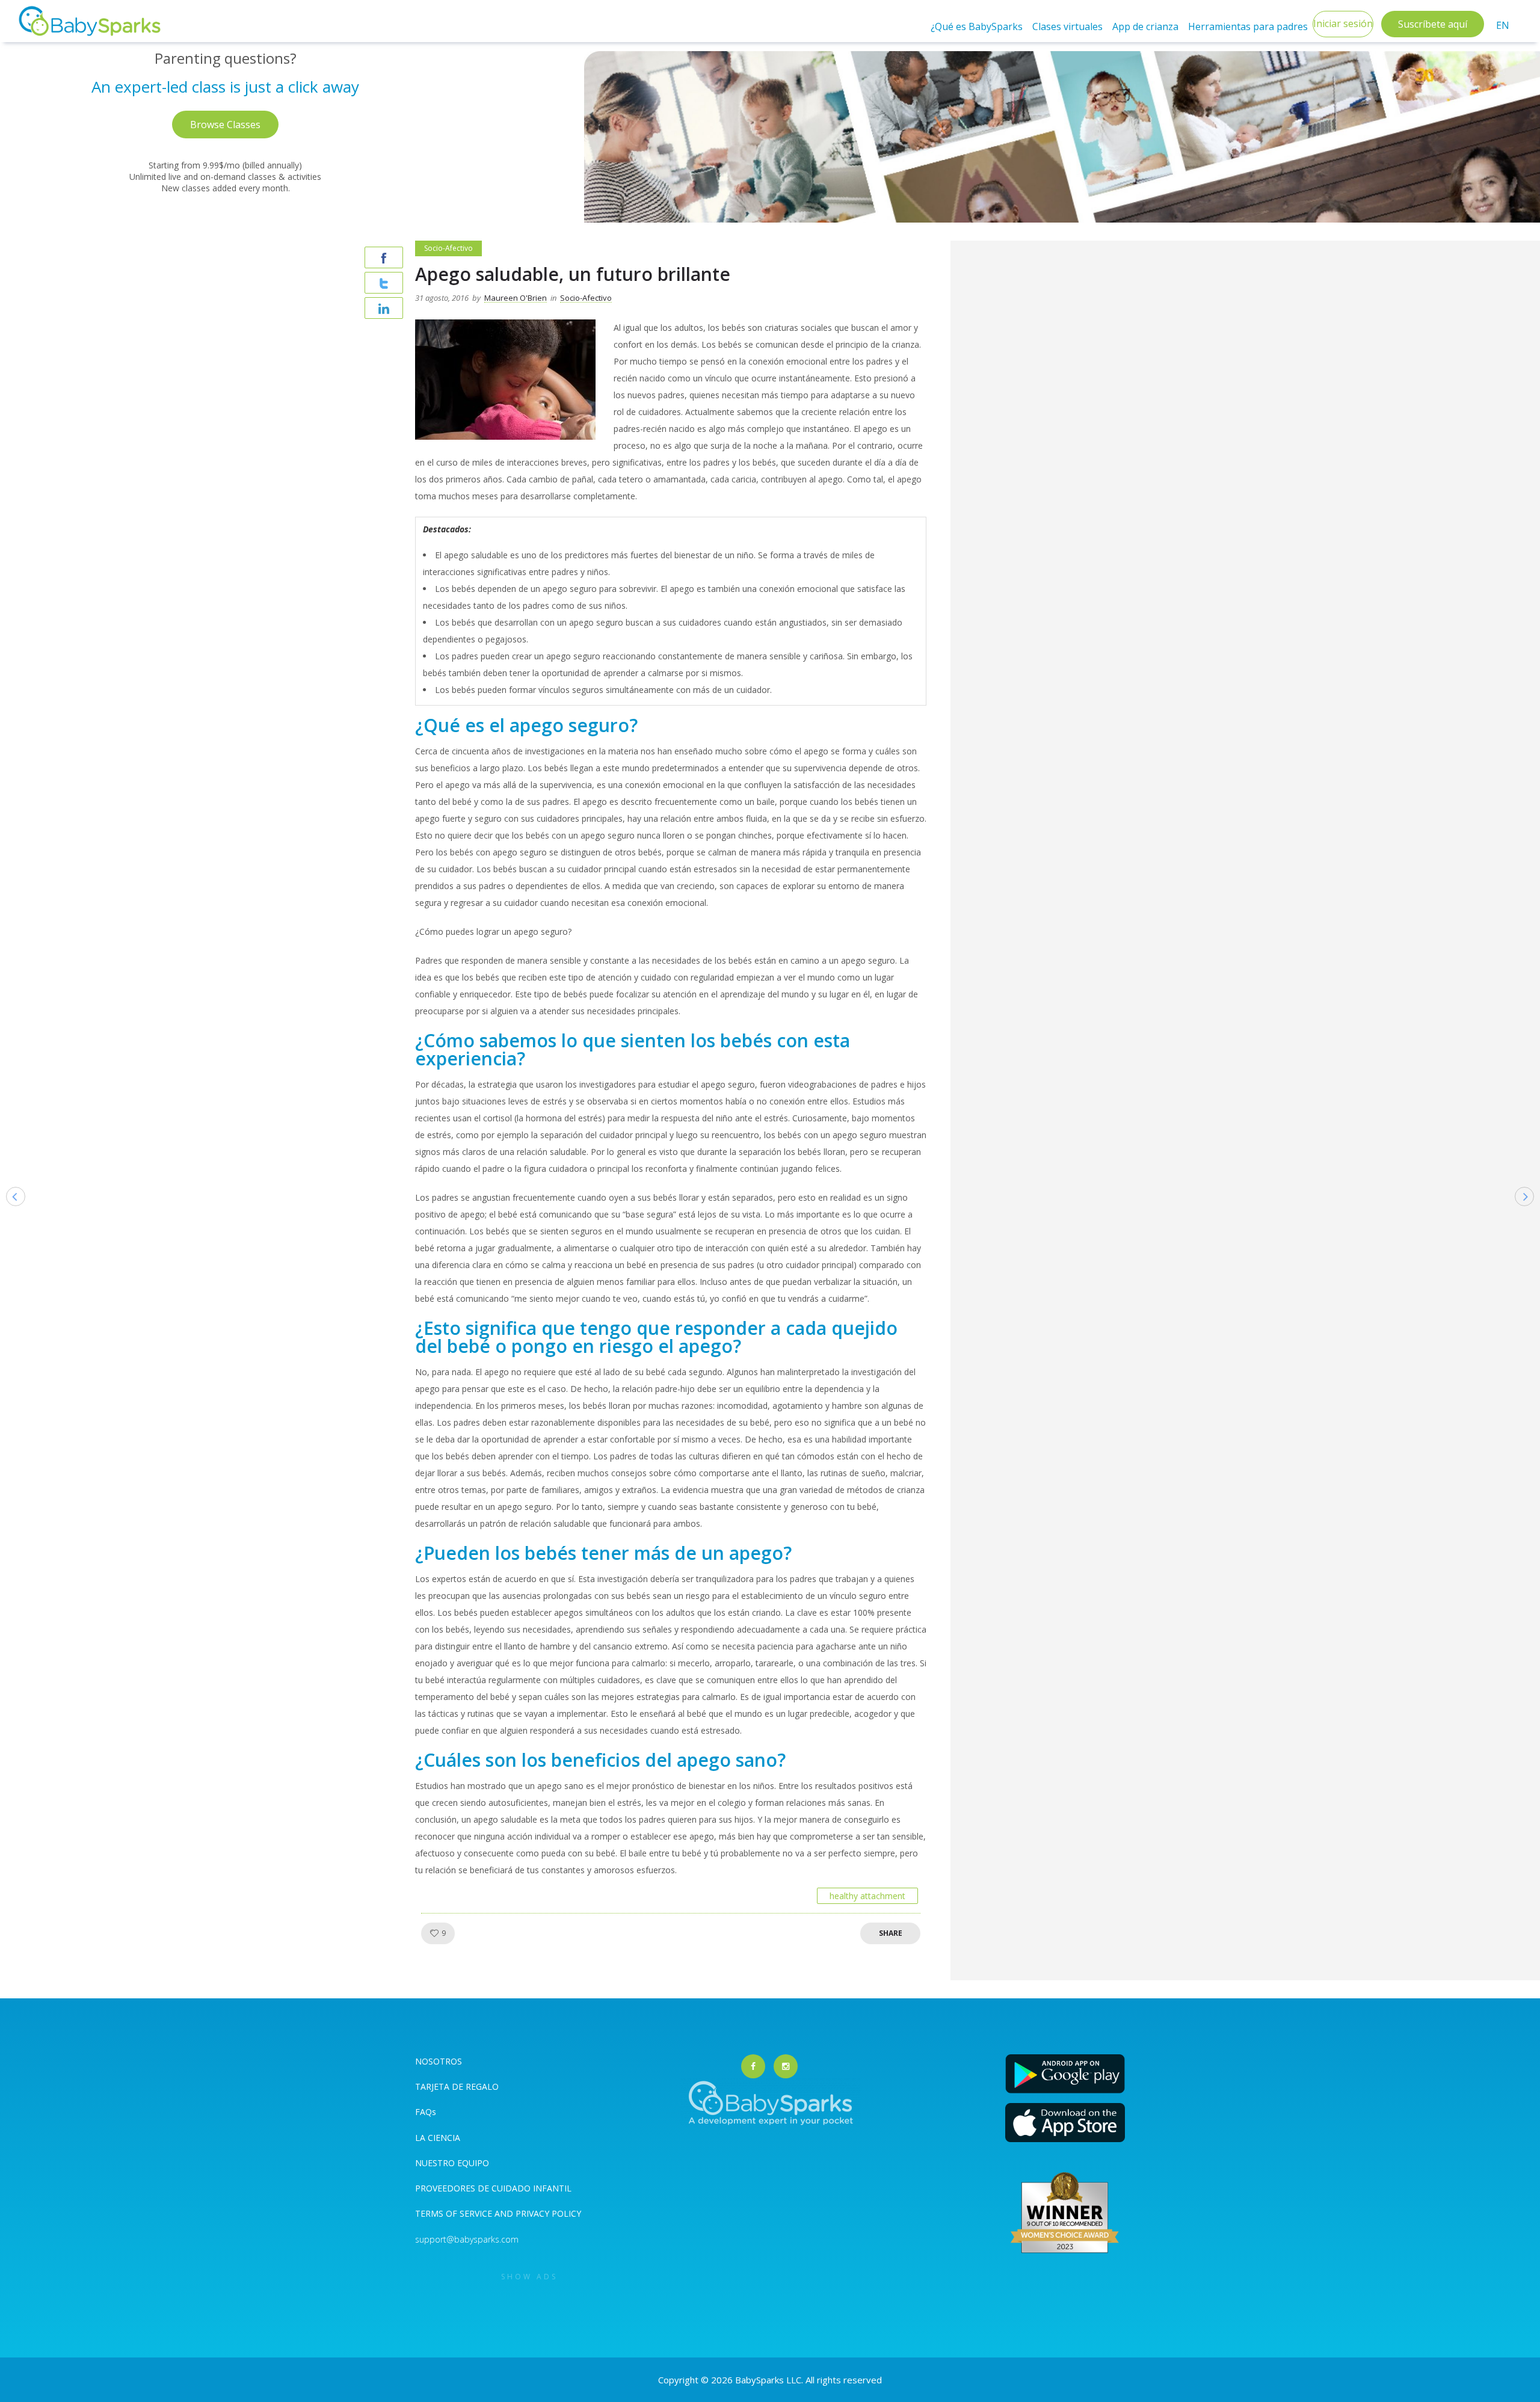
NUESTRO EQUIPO (452, 2163)
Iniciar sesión (1343, 23)
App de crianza (1145, 26)
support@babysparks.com (467, 2239)
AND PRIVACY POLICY (538, 2213)
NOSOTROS (439, 2061)
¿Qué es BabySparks (977, 26)
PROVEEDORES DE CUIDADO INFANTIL (493, 2188)
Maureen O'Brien (516, 298)
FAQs (426, 2112)
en (1503, 25)
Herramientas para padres (1248, 26)
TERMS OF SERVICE (455, 2213)
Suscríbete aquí (1433, 24)
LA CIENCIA (438, 2138)
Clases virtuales (1067, 26)
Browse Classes (225, 125)
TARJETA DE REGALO (457, 2086)
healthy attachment (867, 1896)
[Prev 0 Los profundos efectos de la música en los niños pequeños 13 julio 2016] (10, 1215)
